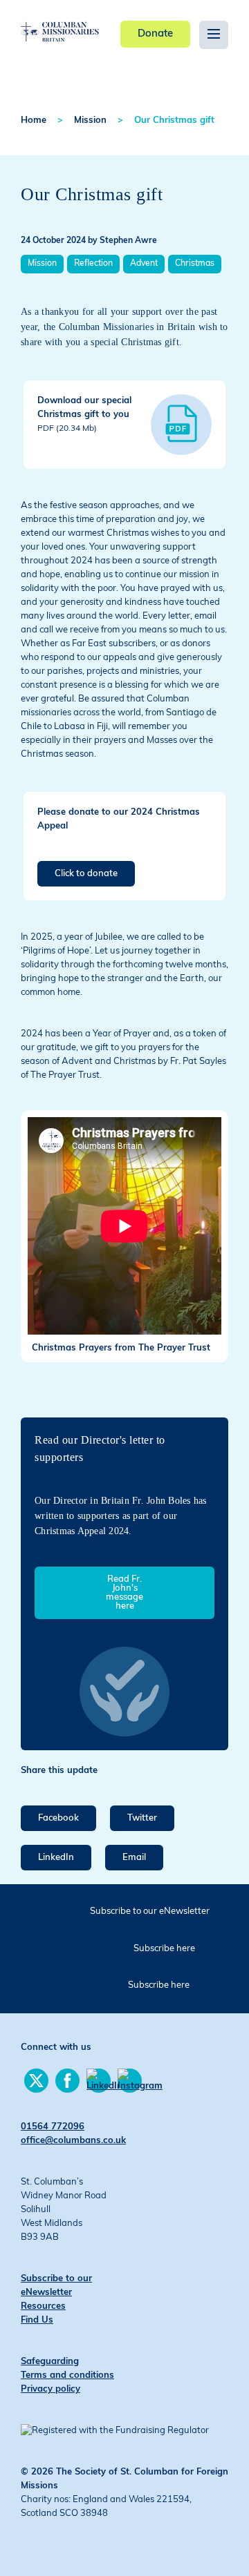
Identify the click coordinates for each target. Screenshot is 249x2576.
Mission (90, 120)
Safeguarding (50, 2362)
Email (134, 1858)
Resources (43, 2306)
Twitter (142, 1818)
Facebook (58, 1818)
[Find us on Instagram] (130, 2081)
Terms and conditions (67, 2375)
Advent (144, 264)
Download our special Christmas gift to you (84, 415)
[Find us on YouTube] (99, 2081)
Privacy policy (50, 2389)
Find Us (37, 2320)
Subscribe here (164, 1949)
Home (34, 120)
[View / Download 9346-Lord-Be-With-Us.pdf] (181, 425)
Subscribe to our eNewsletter (150, 1911)
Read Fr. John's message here (124, 1593)
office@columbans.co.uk (73, 2141)
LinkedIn (56, 1858)
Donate (155, 34)
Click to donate (86, 874)
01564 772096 (53, 2127)
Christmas (195, 264)
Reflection (93, 264)
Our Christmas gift (174, 120)
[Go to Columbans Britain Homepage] (60, 21)
